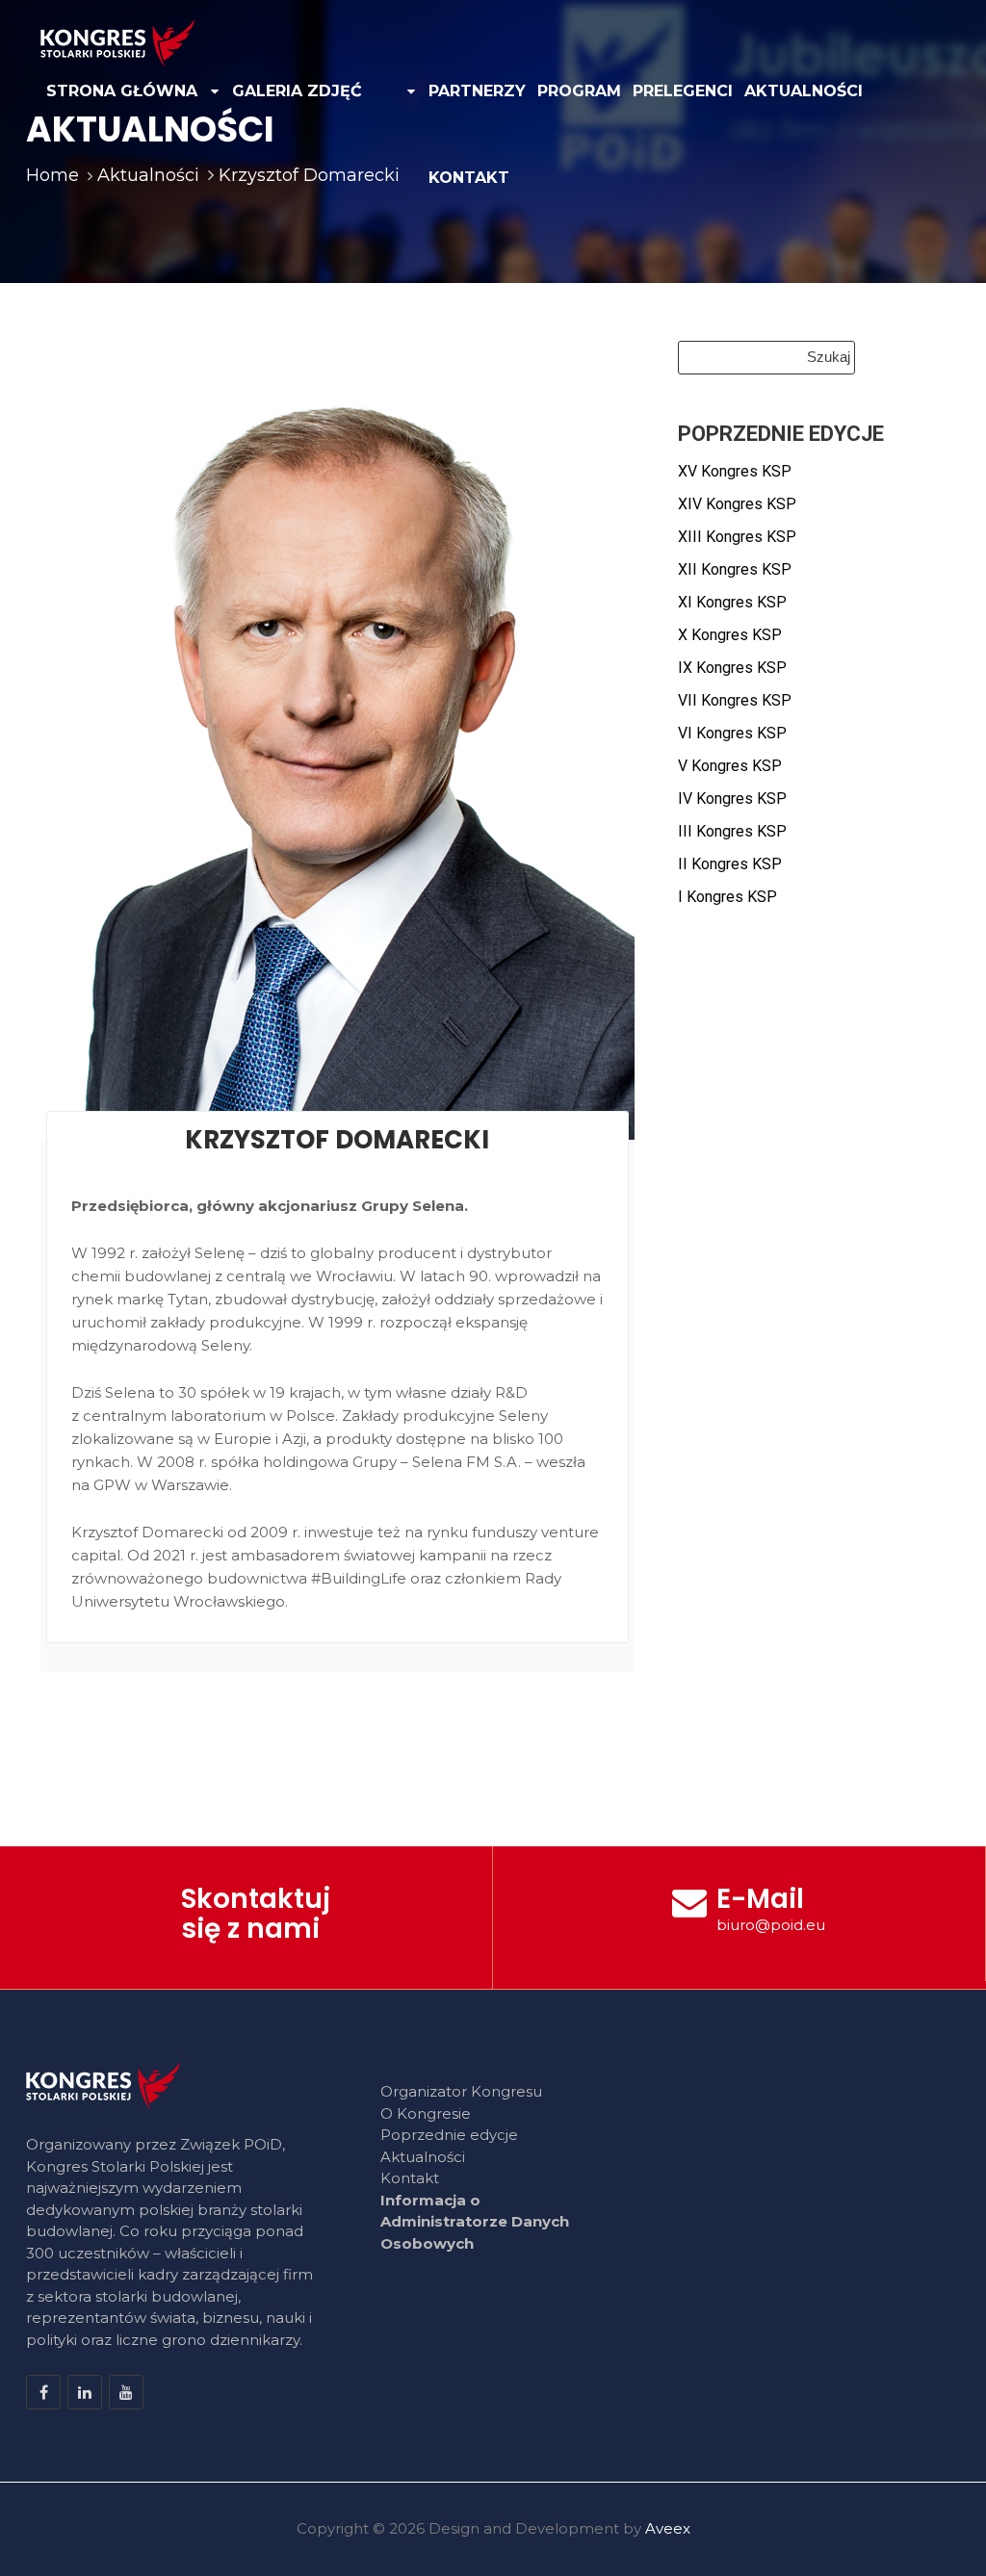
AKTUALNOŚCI (804, 91)
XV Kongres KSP (735, 471)
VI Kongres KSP (732, 733)
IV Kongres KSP (732, 799)
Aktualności (423, 2157)
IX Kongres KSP (732, 668)
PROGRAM (579, 91)
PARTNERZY (477, 91)
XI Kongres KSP (732, 602)
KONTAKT (469, 178)
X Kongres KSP (730, 635)
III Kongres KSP (732, 831)
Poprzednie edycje (449, 2135)
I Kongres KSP (727, 897)
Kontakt (410, 2178)
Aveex (668, 2528)
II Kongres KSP (730, 864)
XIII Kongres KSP (737, 537)
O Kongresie (426, 2113)
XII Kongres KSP (735, 569)
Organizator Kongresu (461, 2091)
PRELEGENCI (683, 91)
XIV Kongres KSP (737, 504)
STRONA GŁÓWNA (122, 91)
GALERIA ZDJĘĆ (297, 91)
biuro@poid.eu (771, 1925)
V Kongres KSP (730, 766)
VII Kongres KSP (735, 700)
